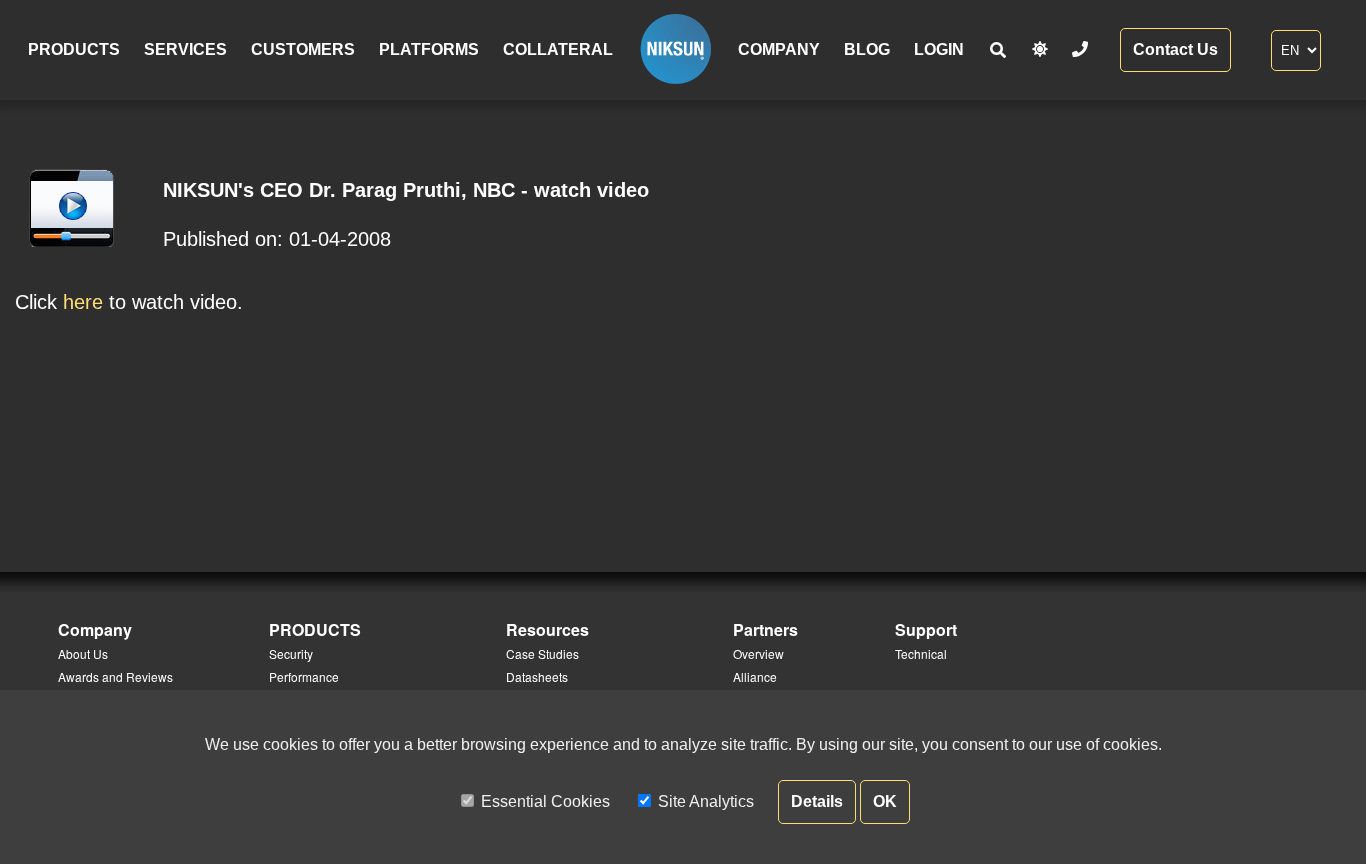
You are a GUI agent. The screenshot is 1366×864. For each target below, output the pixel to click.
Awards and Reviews (115, 676)
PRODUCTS (74, 49)
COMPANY (779, 49)
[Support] (1080, 49)
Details (817, 801)
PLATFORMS (429, 49)
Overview (758, 653)
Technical (921, 653)
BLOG (867, 49)
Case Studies (542, 653)
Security (291, 653)
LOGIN (939, 49)
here (83, 302)
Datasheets (537, 676)
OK (885, 801)
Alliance (755, 676)
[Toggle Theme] (1040, 49)
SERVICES (185, 49)
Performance (304, 676)
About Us (83, 653)
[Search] (998, 50)
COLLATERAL (558, 49)
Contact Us (1175, 49)
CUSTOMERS (303, 49)
